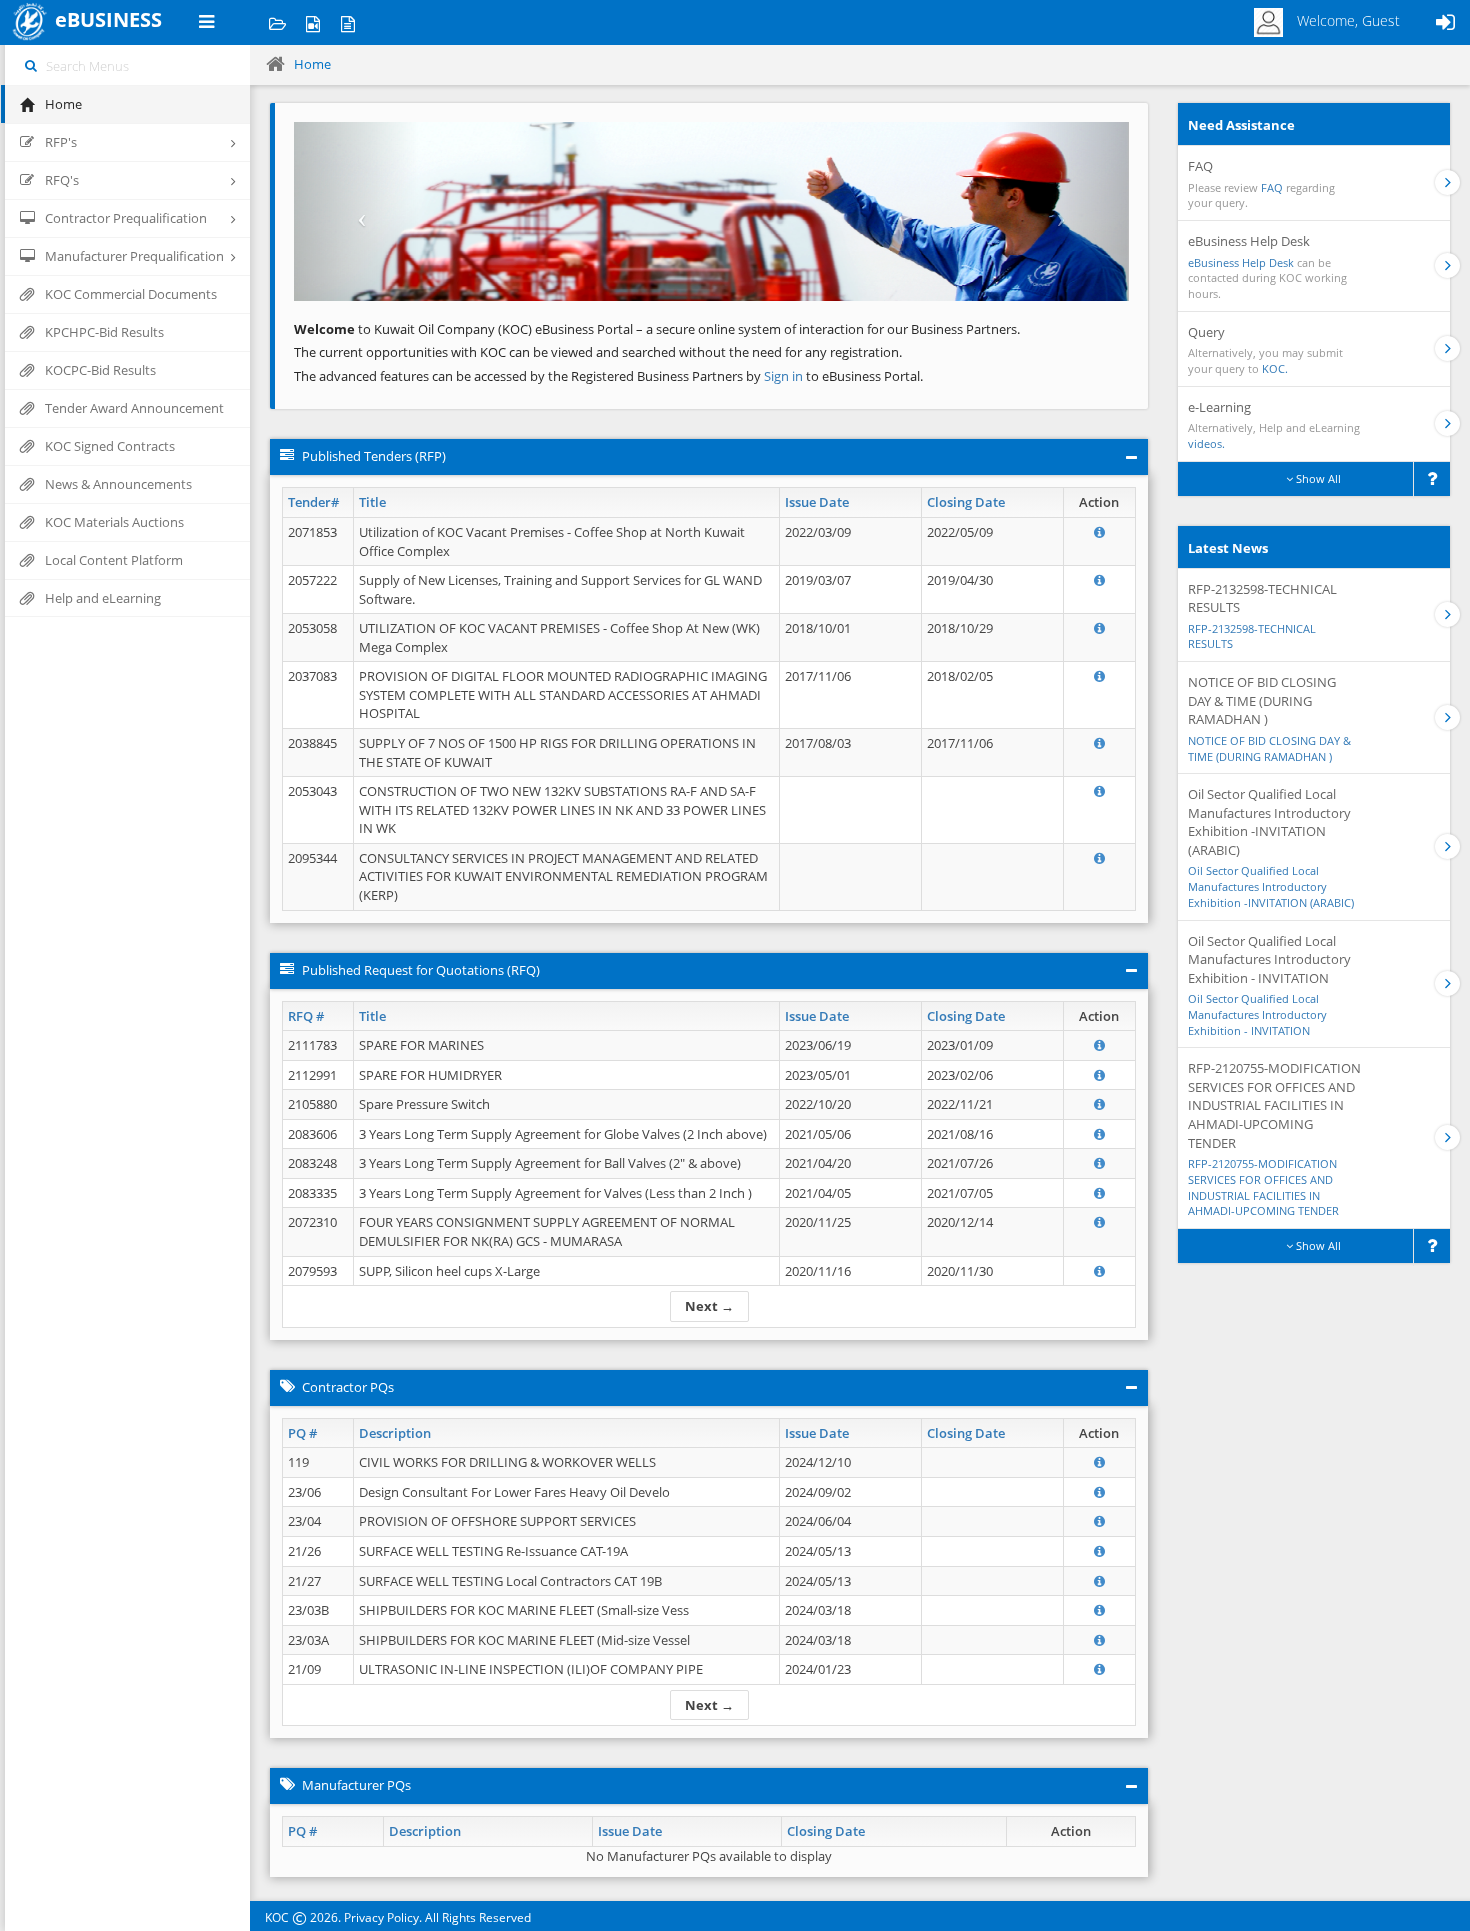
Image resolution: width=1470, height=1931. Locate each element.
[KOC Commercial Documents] (277, 22)
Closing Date (966, 502)
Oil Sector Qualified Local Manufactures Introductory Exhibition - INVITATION (1257, 1014)
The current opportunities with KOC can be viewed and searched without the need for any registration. (598, 352)
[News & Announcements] (347, 22)
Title (372, 502)
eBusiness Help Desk (1241, 262)
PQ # (302, 1433)
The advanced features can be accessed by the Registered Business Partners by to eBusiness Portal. (608, 376)
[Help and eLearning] (312, 22)
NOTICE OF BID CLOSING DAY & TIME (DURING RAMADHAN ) (1269, 748)
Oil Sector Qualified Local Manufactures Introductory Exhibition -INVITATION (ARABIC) (1271, 886)
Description (395, 1433)
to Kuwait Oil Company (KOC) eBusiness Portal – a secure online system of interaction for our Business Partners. (657, 329)
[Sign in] (1445, 22)
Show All (1317, 478)
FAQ (1272, 187)
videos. (1206, 443)
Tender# (313, 502)
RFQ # (306, 1016)
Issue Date (817, 502)
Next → (709, 1306)
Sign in (785, 376)
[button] (356, 211)
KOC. (1275, 368)
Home (312, 64)
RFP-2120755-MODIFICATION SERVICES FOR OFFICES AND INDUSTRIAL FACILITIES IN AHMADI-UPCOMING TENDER (1263, 1187)
